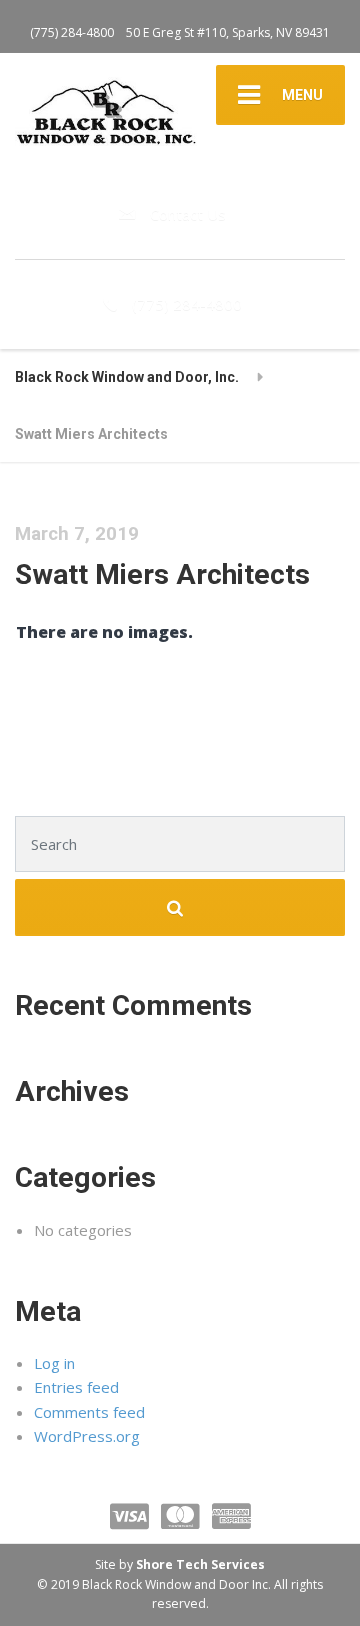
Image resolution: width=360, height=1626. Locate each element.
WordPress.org (87, 1436)
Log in (54, 1363)
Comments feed (89, 1412)
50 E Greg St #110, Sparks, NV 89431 (228, 32)
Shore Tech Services (200, 1564)
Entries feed (76, 1387)
